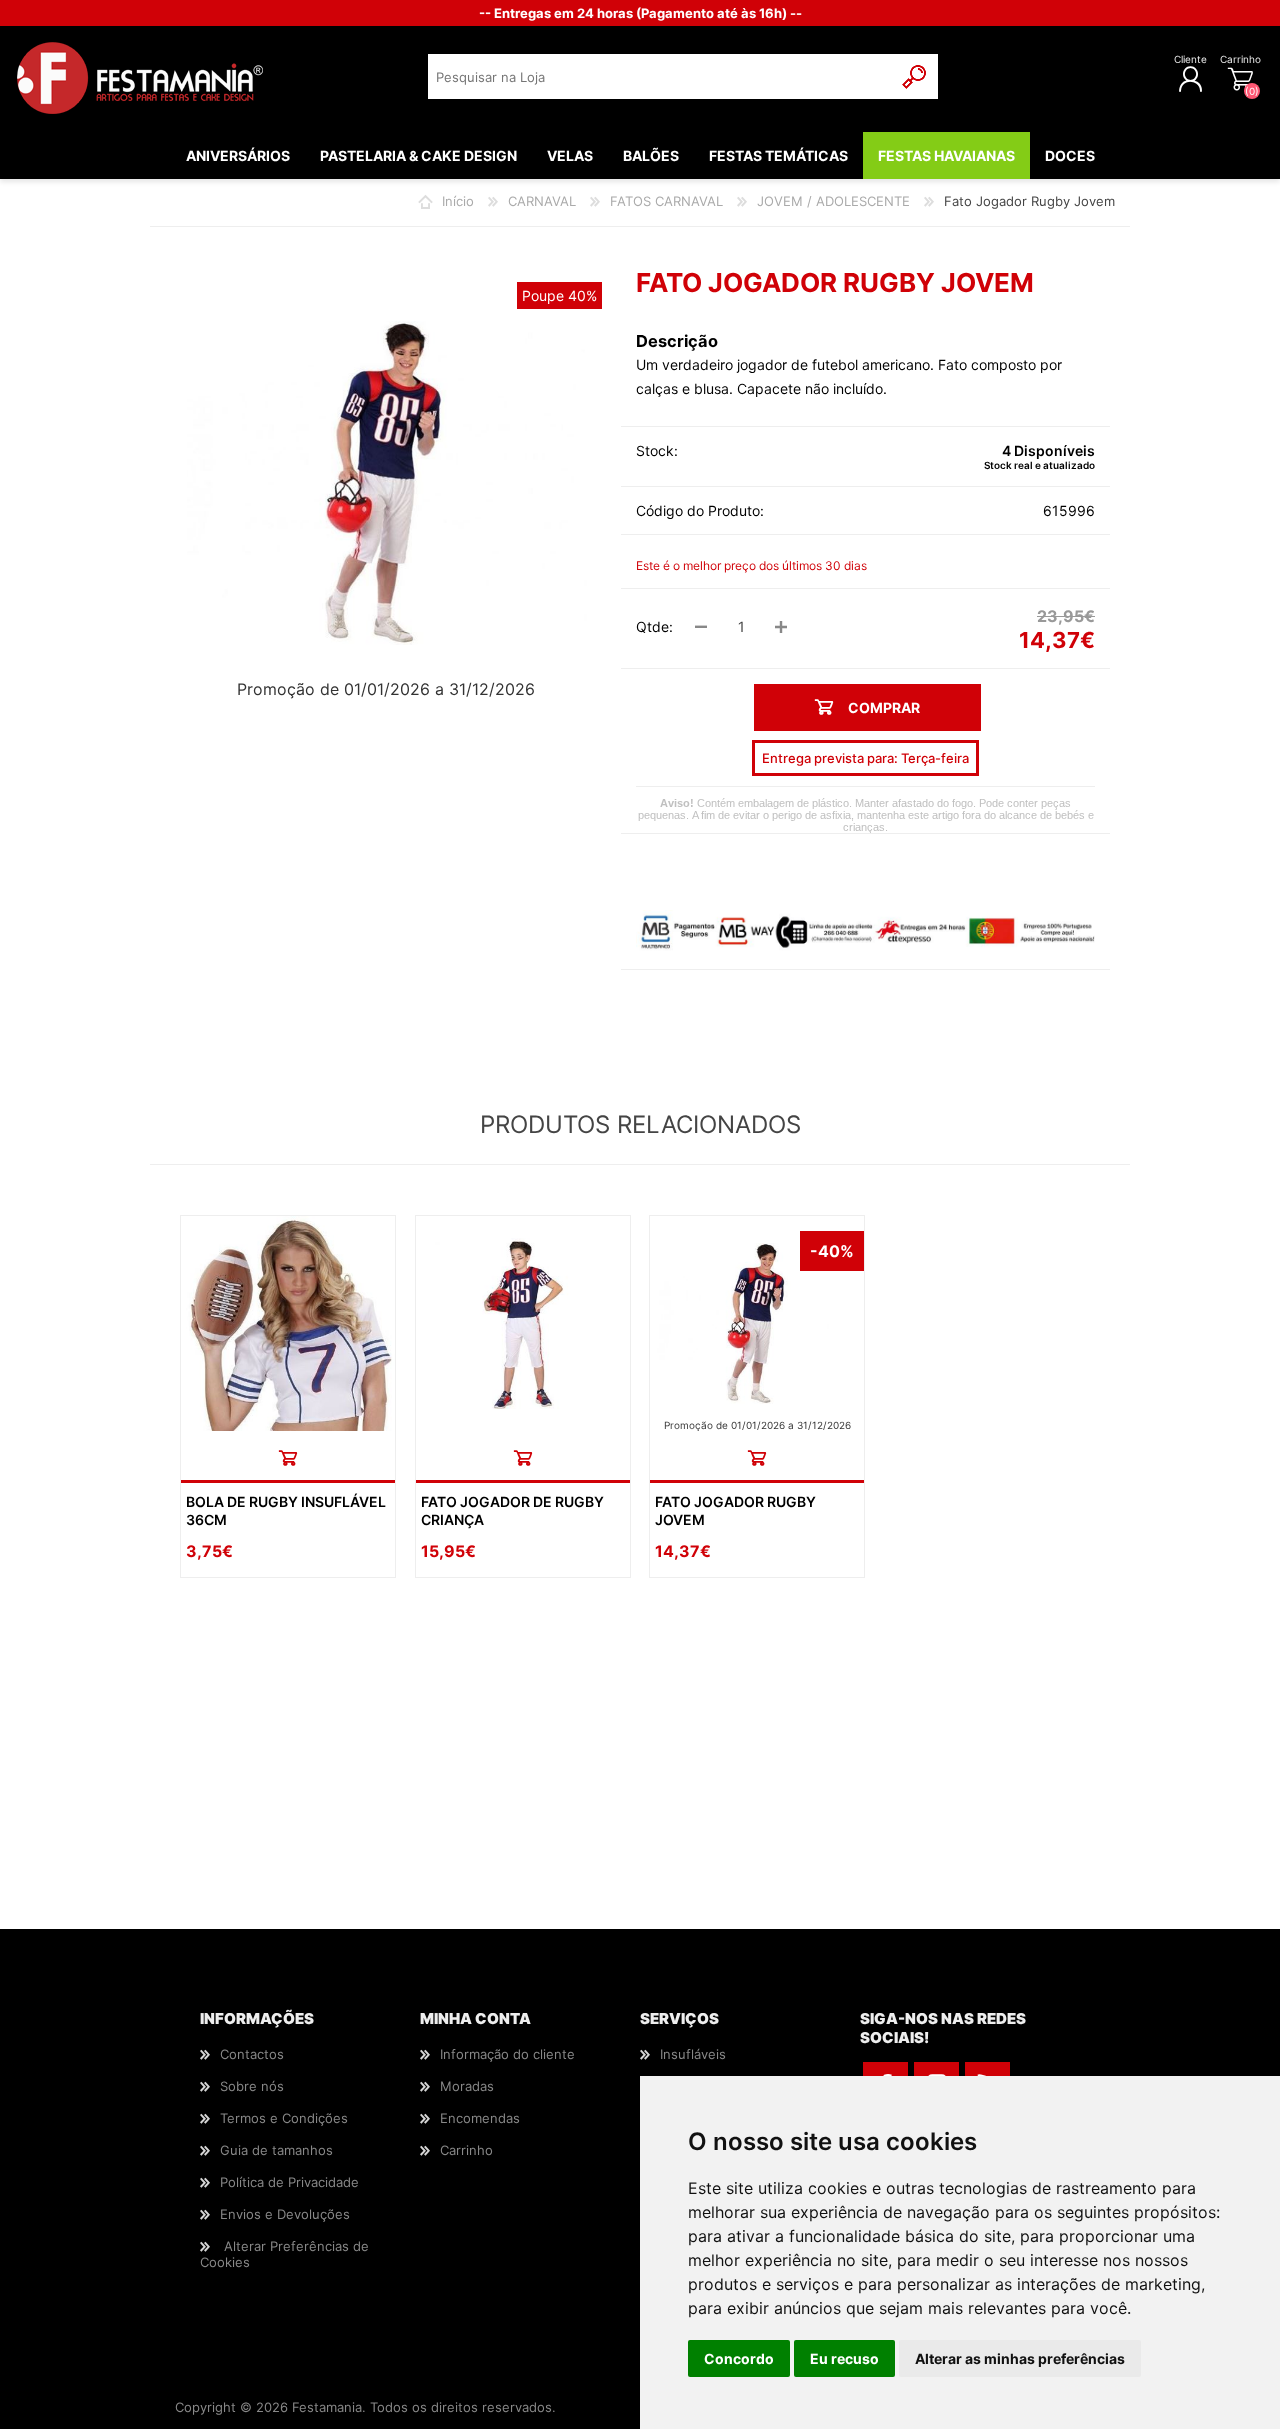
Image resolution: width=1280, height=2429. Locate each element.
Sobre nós (252, 2086)
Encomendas (480, 2118)
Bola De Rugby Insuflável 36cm (286, 1510)
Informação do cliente (507, 2054)
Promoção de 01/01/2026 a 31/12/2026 (386, 689)
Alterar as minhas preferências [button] (1020, 2358)
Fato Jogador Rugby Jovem (735, 1510)
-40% (832, 1251)
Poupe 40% (559, 295)
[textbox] (660, 76)
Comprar (288, 1457)
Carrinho (1240, 59)
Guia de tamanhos (276, 2150)
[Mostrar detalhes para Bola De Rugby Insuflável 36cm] (288, 1323)
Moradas (467, 2086)
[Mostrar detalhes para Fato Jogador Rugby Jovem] (757, 1323)
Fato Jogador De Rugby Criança (512, 1510)
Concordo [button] (739, 2358)
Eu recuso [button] (844, 2358)
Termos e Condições (284, 2118)
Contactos (252, 2054)
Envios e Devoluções (285, 2214)
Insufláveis (693, 2054)
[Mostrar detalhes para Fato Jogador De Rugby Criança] (523, 1323)
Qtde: (654, 626)
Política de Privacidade (289, 2182)
